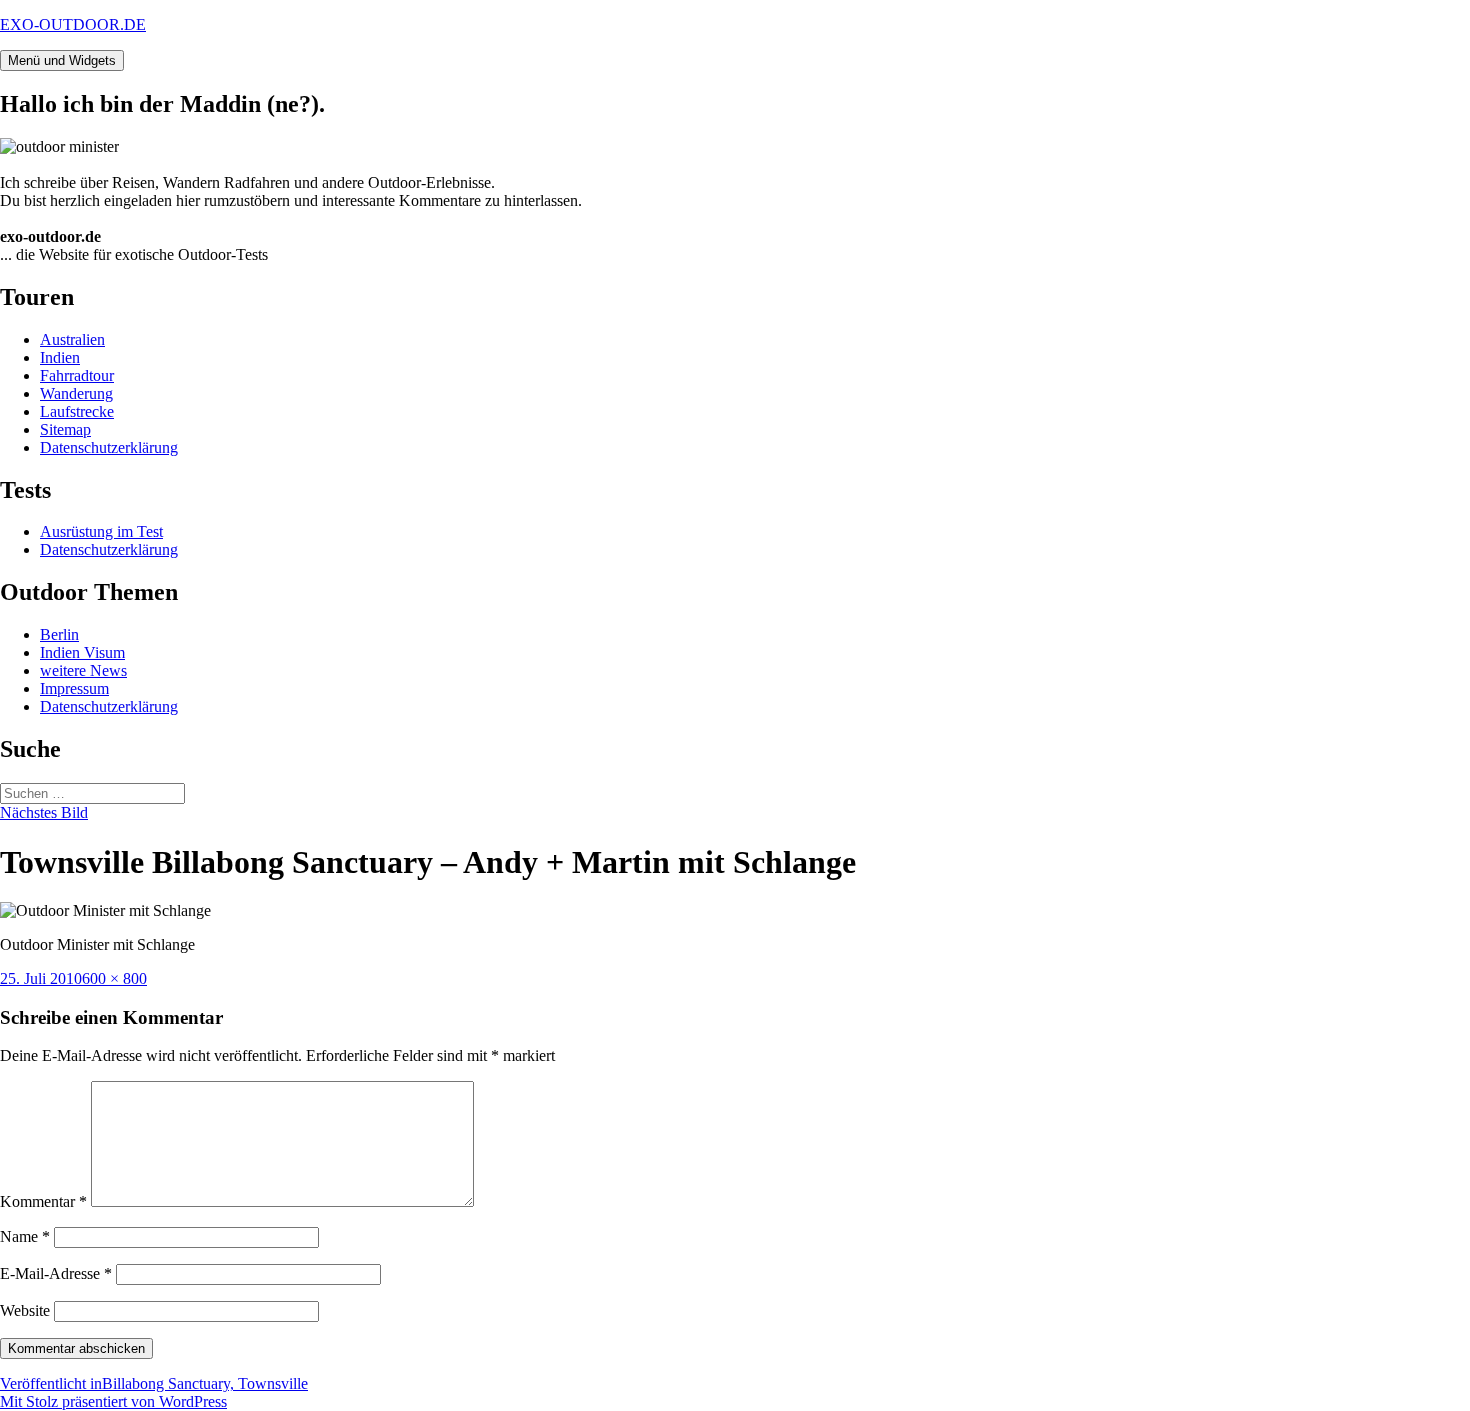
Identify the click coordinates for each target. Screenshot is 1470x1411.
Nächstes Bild (44, 812)
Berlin (59, 634)
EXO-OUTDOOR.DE (73, 24)
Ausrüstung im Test (101, 531)
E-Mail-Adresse (56, 1273)
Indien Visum (82, 652)
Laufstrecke (77, 411)
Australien (72, 339)
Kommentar (43, 1201)
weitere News (83, 670)
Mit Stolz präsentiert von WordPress (113, 1401)
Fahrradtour (77, 375)
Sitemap (65, 429)
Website (25, 1310)
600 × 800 (114, 978)
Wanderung (76, 393)
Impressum (74, 688)
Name (25, 1236)
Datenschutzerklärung (109, 447)
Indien (60, 357)
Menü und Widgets (62, 60)
